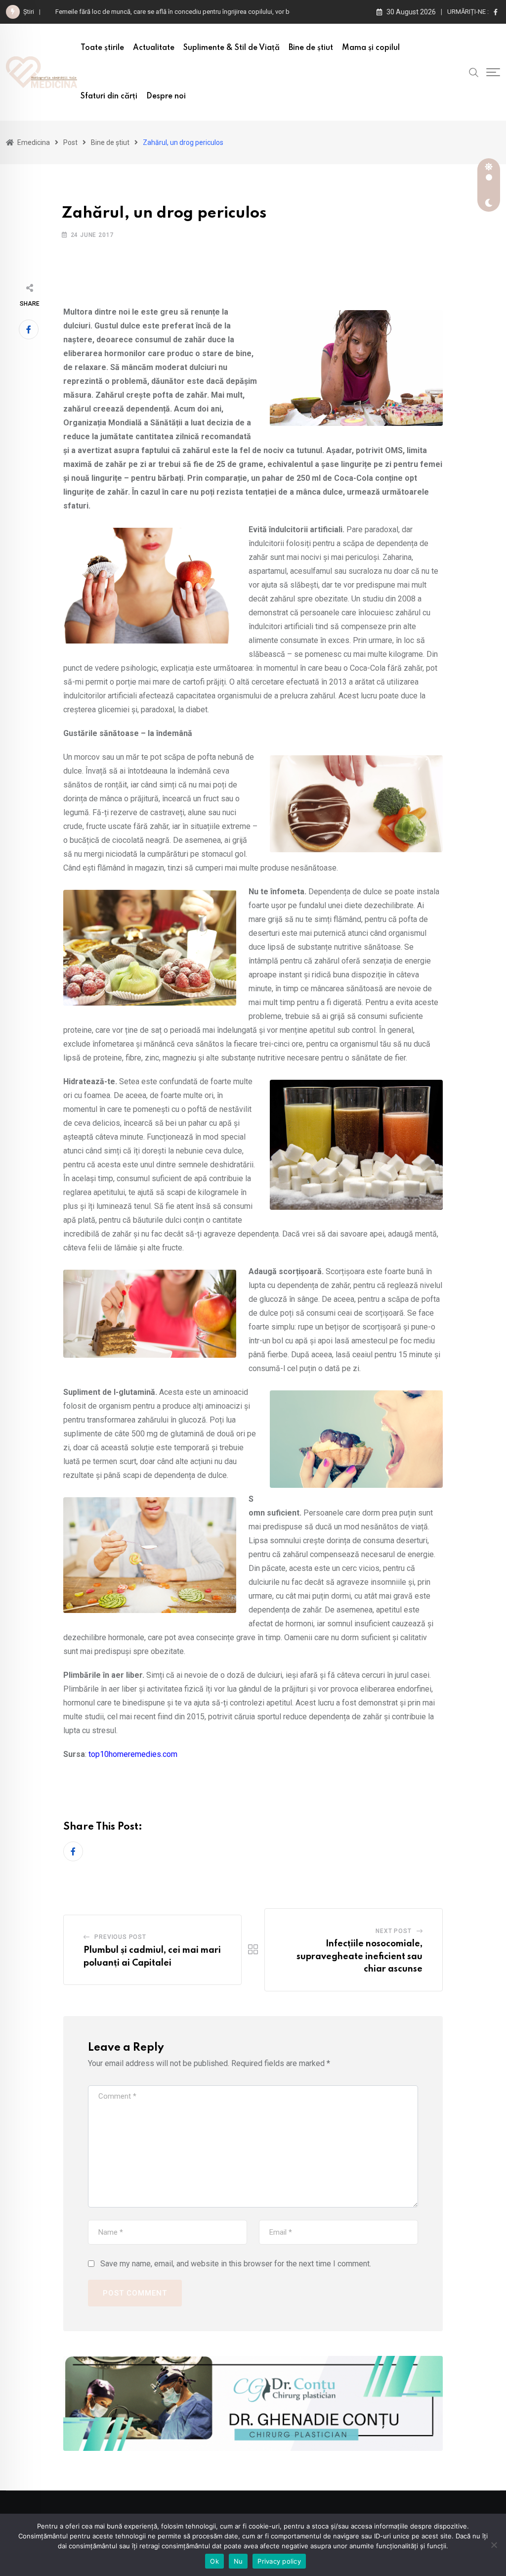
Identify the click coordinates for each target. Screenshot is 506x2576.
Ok (214, 2561)
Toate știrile (102, 48)
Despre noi (166, 96)
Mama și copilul (371, 48)
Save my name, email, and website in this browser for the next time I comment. (236, 2264)
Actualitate (154, 48)
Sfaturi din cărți (109, 96)
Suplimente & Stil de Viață (232, 48)
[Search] (474, 72)
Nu (238, 2561)
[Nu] (494, 2545)
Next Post (393, 1931)
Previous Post (120, 1937)
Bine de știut (311, 48)
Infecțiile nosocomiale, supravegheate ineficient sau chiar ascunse (359, 1956)
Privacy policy (279, 2561)
